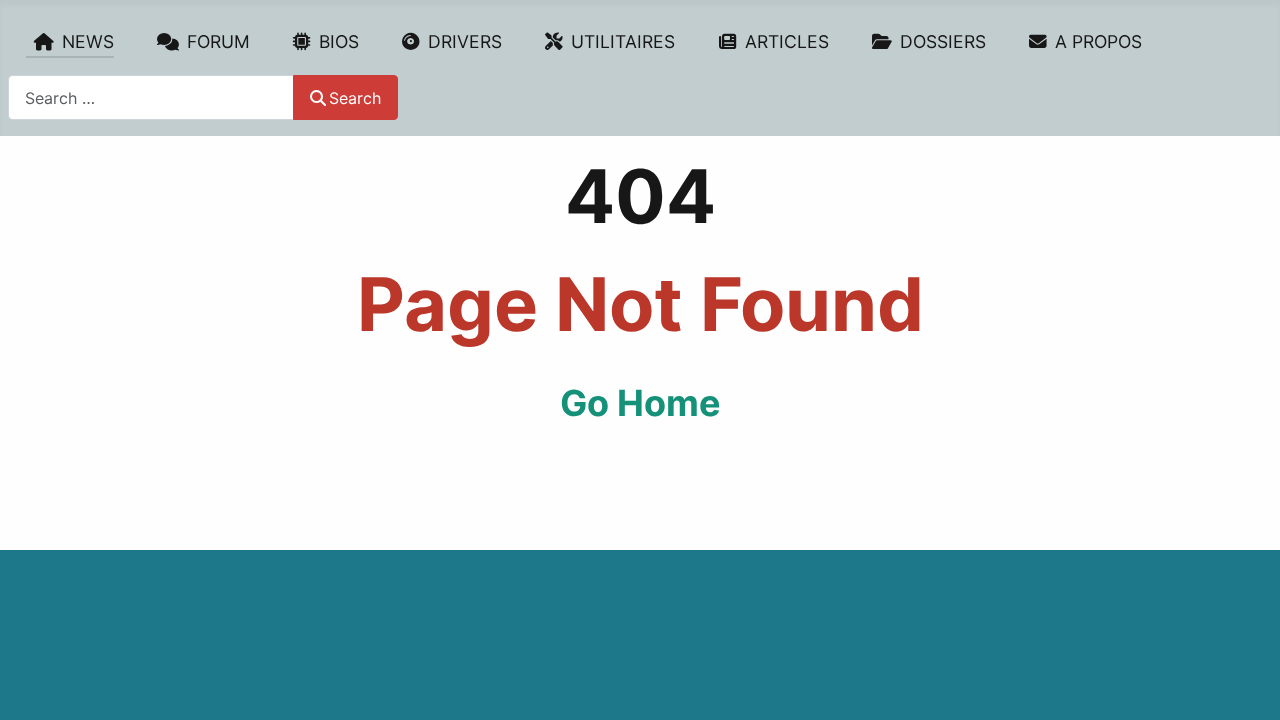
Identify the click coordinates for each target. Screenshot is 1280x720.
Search (355, 98)
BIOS (339, 41)
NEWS (88, 41)
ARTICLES (787, 41)
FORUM (218, 41)
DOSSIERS (943, 41)
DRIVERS (465, 41)
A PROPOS (1098, 41)
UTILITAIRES (623, 41)
